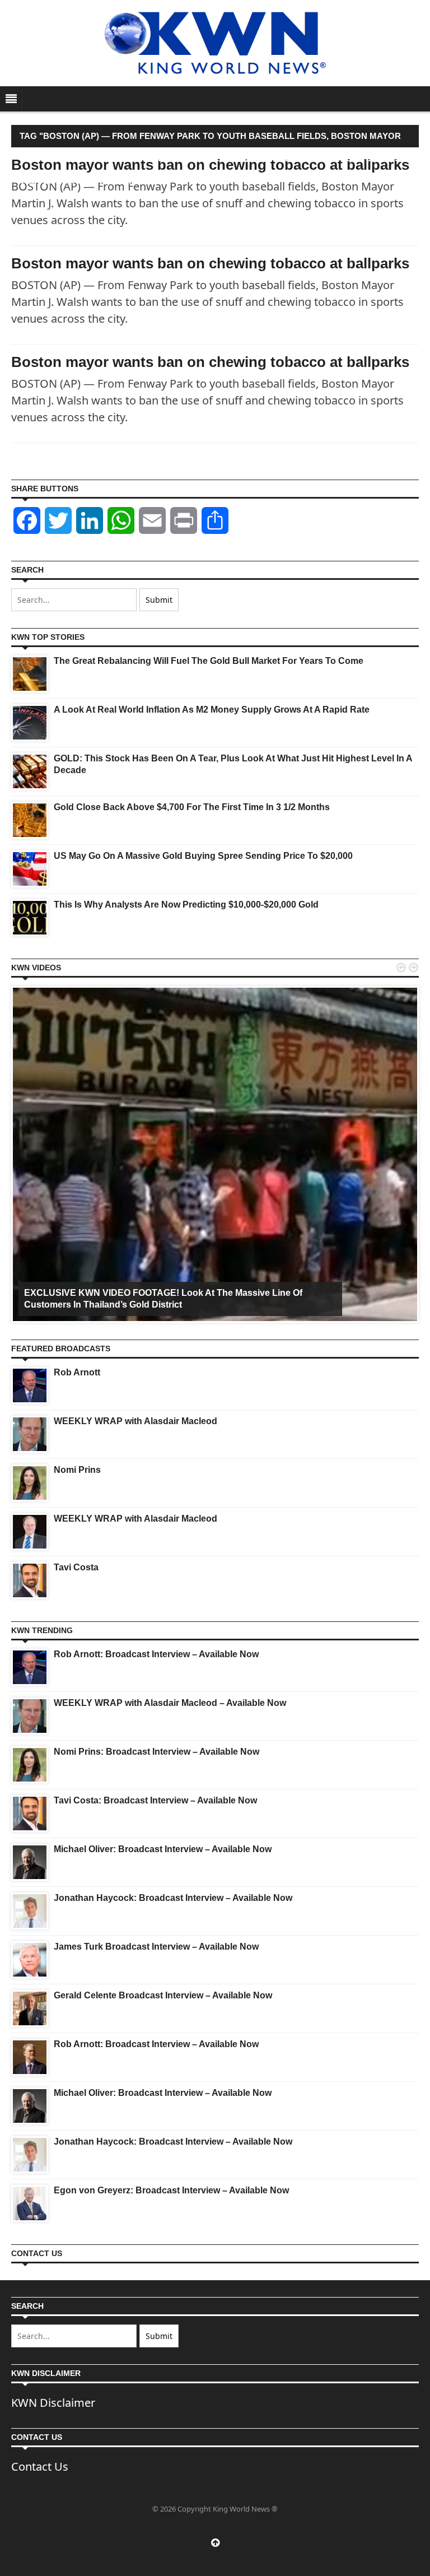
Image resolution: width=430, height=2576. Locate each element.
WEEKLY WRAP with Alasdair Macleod (135, 1421)
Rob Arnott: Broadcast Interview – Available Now (156, 1654)
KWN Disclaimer (53, 2403)
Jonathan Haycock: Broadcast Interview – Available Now (173, 1898)
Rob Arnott (77, 1372)
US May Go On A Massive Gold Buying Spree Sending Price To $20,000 (203, 856)
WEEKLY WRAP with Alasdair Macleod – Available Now (170, 1703)
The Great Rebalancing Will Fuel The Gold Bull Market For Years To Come (209, 661)
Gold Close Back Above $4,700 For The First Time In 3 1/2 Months (192, 807)
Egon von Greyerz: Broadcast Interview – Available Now (171, 2190)
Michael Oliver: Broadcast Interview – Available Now (163, 1849)
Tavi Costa (76, 1567)
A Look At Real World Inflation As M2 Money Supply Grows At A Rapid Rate (212, 710)
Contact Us (40, 2466)
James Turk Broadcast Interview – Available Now (156, 1947)
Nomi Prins (77, 1470)
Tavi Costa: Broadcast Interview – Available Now (155, 1800)
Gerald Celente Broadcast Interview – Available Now (163, 1995)
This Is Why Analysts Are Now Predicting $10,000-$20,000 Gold (186, 905)
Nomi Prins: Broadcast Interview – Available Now (156, 1752)
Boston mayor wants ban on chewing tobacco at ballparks (210, 263)
